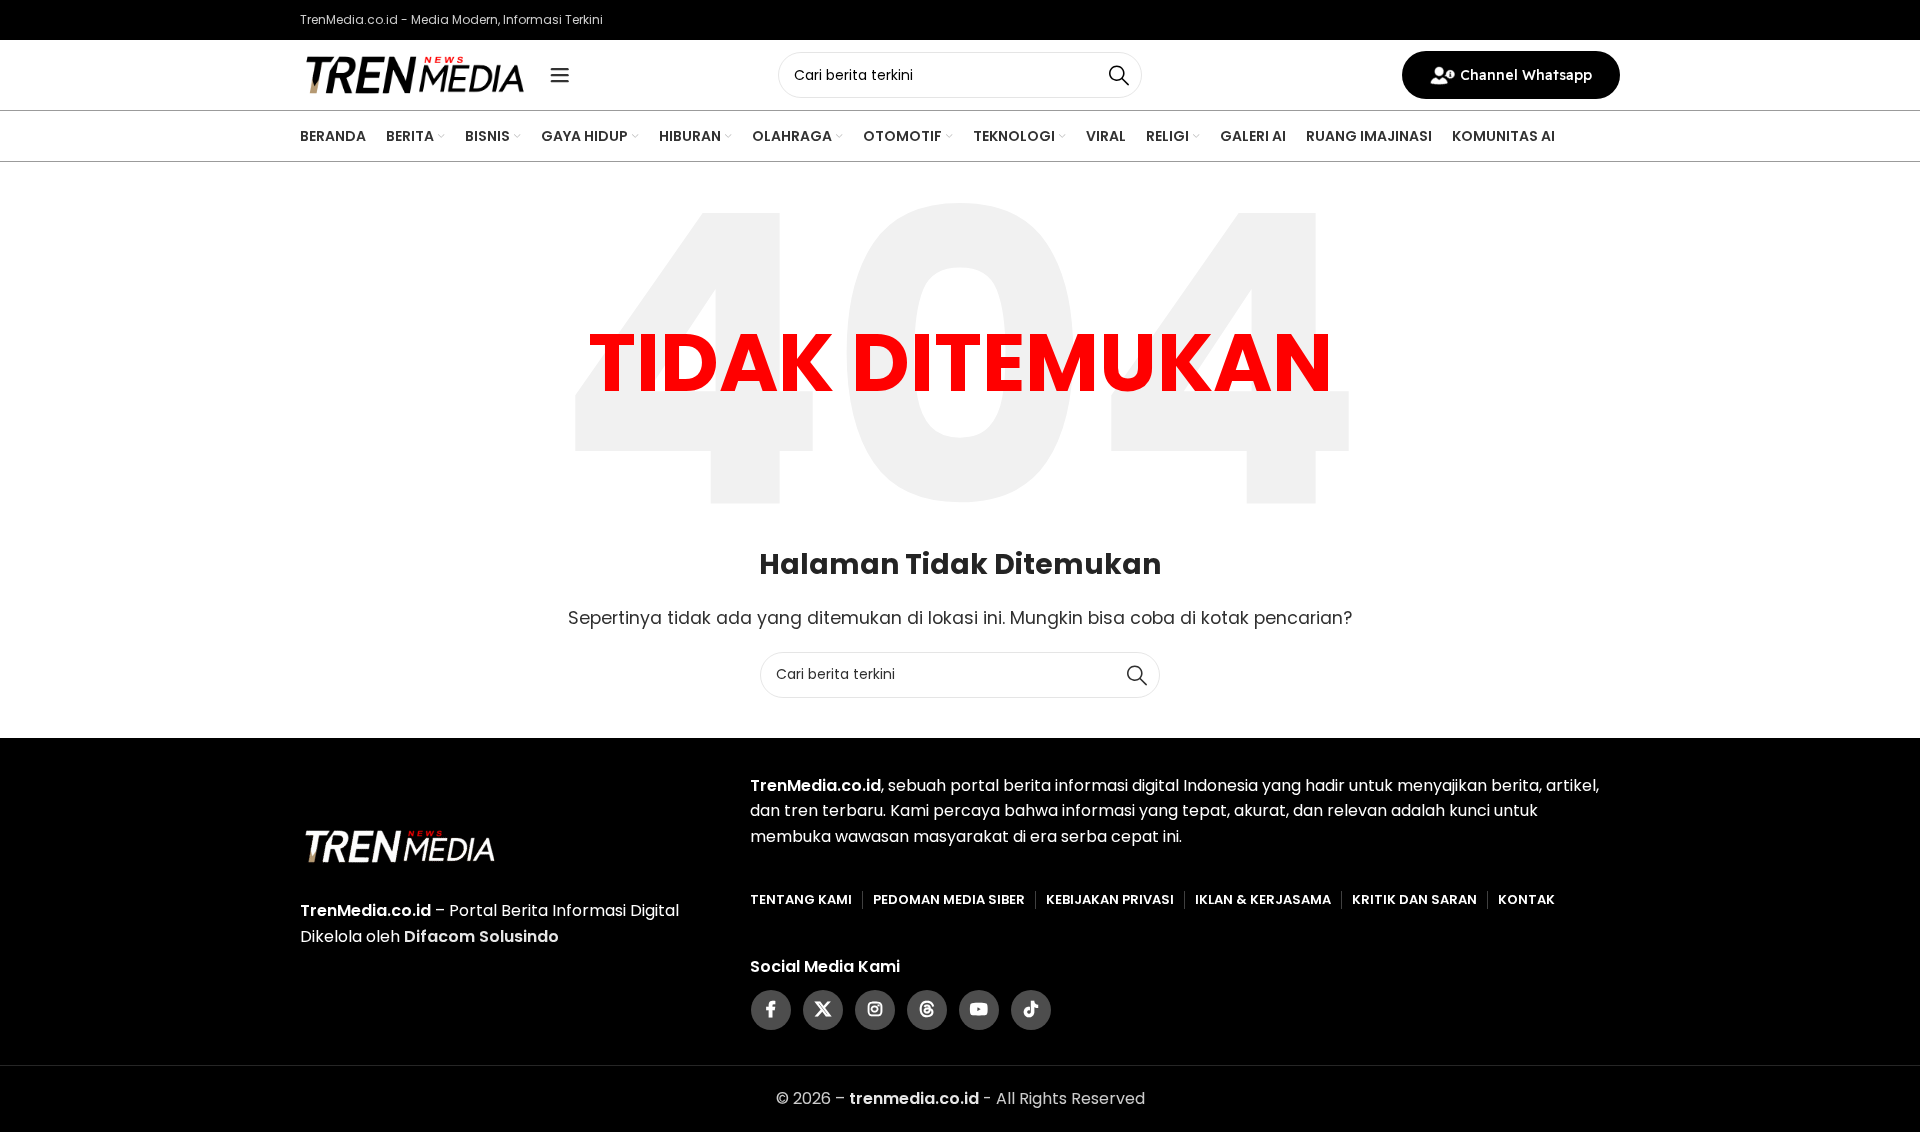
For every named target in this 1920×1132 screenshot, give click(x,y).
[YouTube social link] (979, 1010)
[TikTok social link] (1031, 1010)
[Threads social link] (927, 1010)
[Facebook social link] (771, 1010)
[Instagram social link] (875, 1010)
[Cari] (1119, 75)
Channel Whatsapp (1526, 75)
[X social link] (823, 1010)
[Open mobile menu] (560, 75)
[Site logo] (415, 73)
